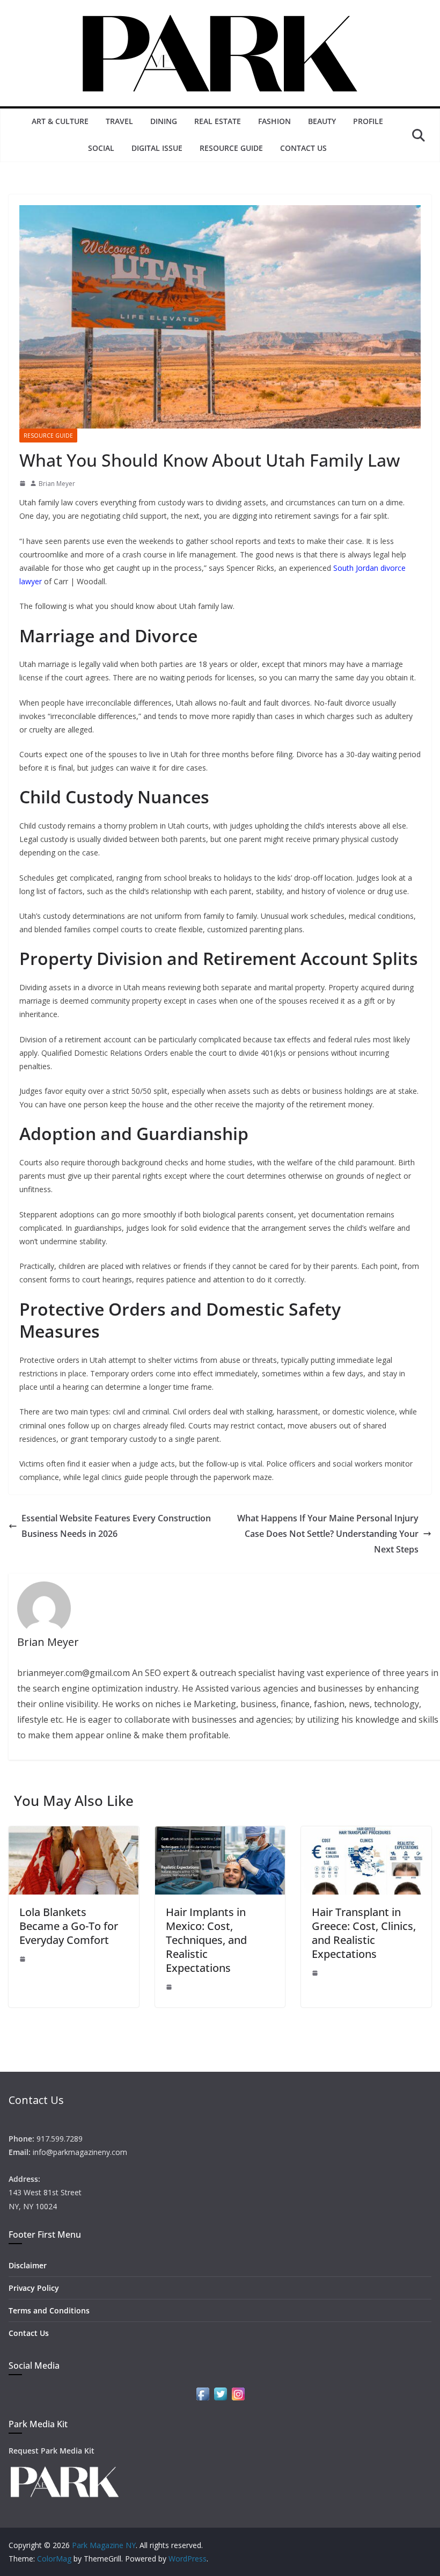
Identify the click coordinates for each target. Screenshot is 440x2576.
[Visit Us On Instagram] (238, 2392)
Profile (368, 121)
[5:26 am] (169, 1987)
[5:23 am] (315, 1973)
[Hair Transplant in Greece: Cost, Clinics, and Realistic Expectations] (366, 1834)
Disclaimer (28, 2265)
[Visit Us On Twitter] (220, 2392)
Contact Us (303, 148)
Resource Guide (231, 148)
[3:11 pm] (23, 483)
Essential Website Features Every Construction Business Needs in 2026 (116, 1526)
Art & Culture (60, 121)
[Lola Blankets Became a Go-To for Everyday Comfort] (74, 1834)
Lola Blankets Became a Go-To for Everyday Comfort (69, 1926)
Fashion (274, 121)
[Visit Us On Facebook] (203, 2392)
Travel (119, 121)
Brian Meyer (57, 484)
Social (101, 148)
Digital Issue (157, 148)
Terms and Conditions (49, 2310)
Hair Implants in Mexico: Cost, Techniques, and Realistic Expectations (206, 1940)
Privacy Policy (34, 2288)
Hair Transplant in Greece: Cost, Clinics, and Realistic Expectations (364, 1933)
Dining (164, 121)
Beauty (322, 121)
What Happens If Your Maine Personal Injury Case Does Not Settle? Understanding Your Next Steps (328, 1534)
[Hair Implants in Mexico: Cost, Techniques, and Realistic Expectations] (220, 1834)
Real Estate (218, 121)
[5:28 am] (23, 1959)
